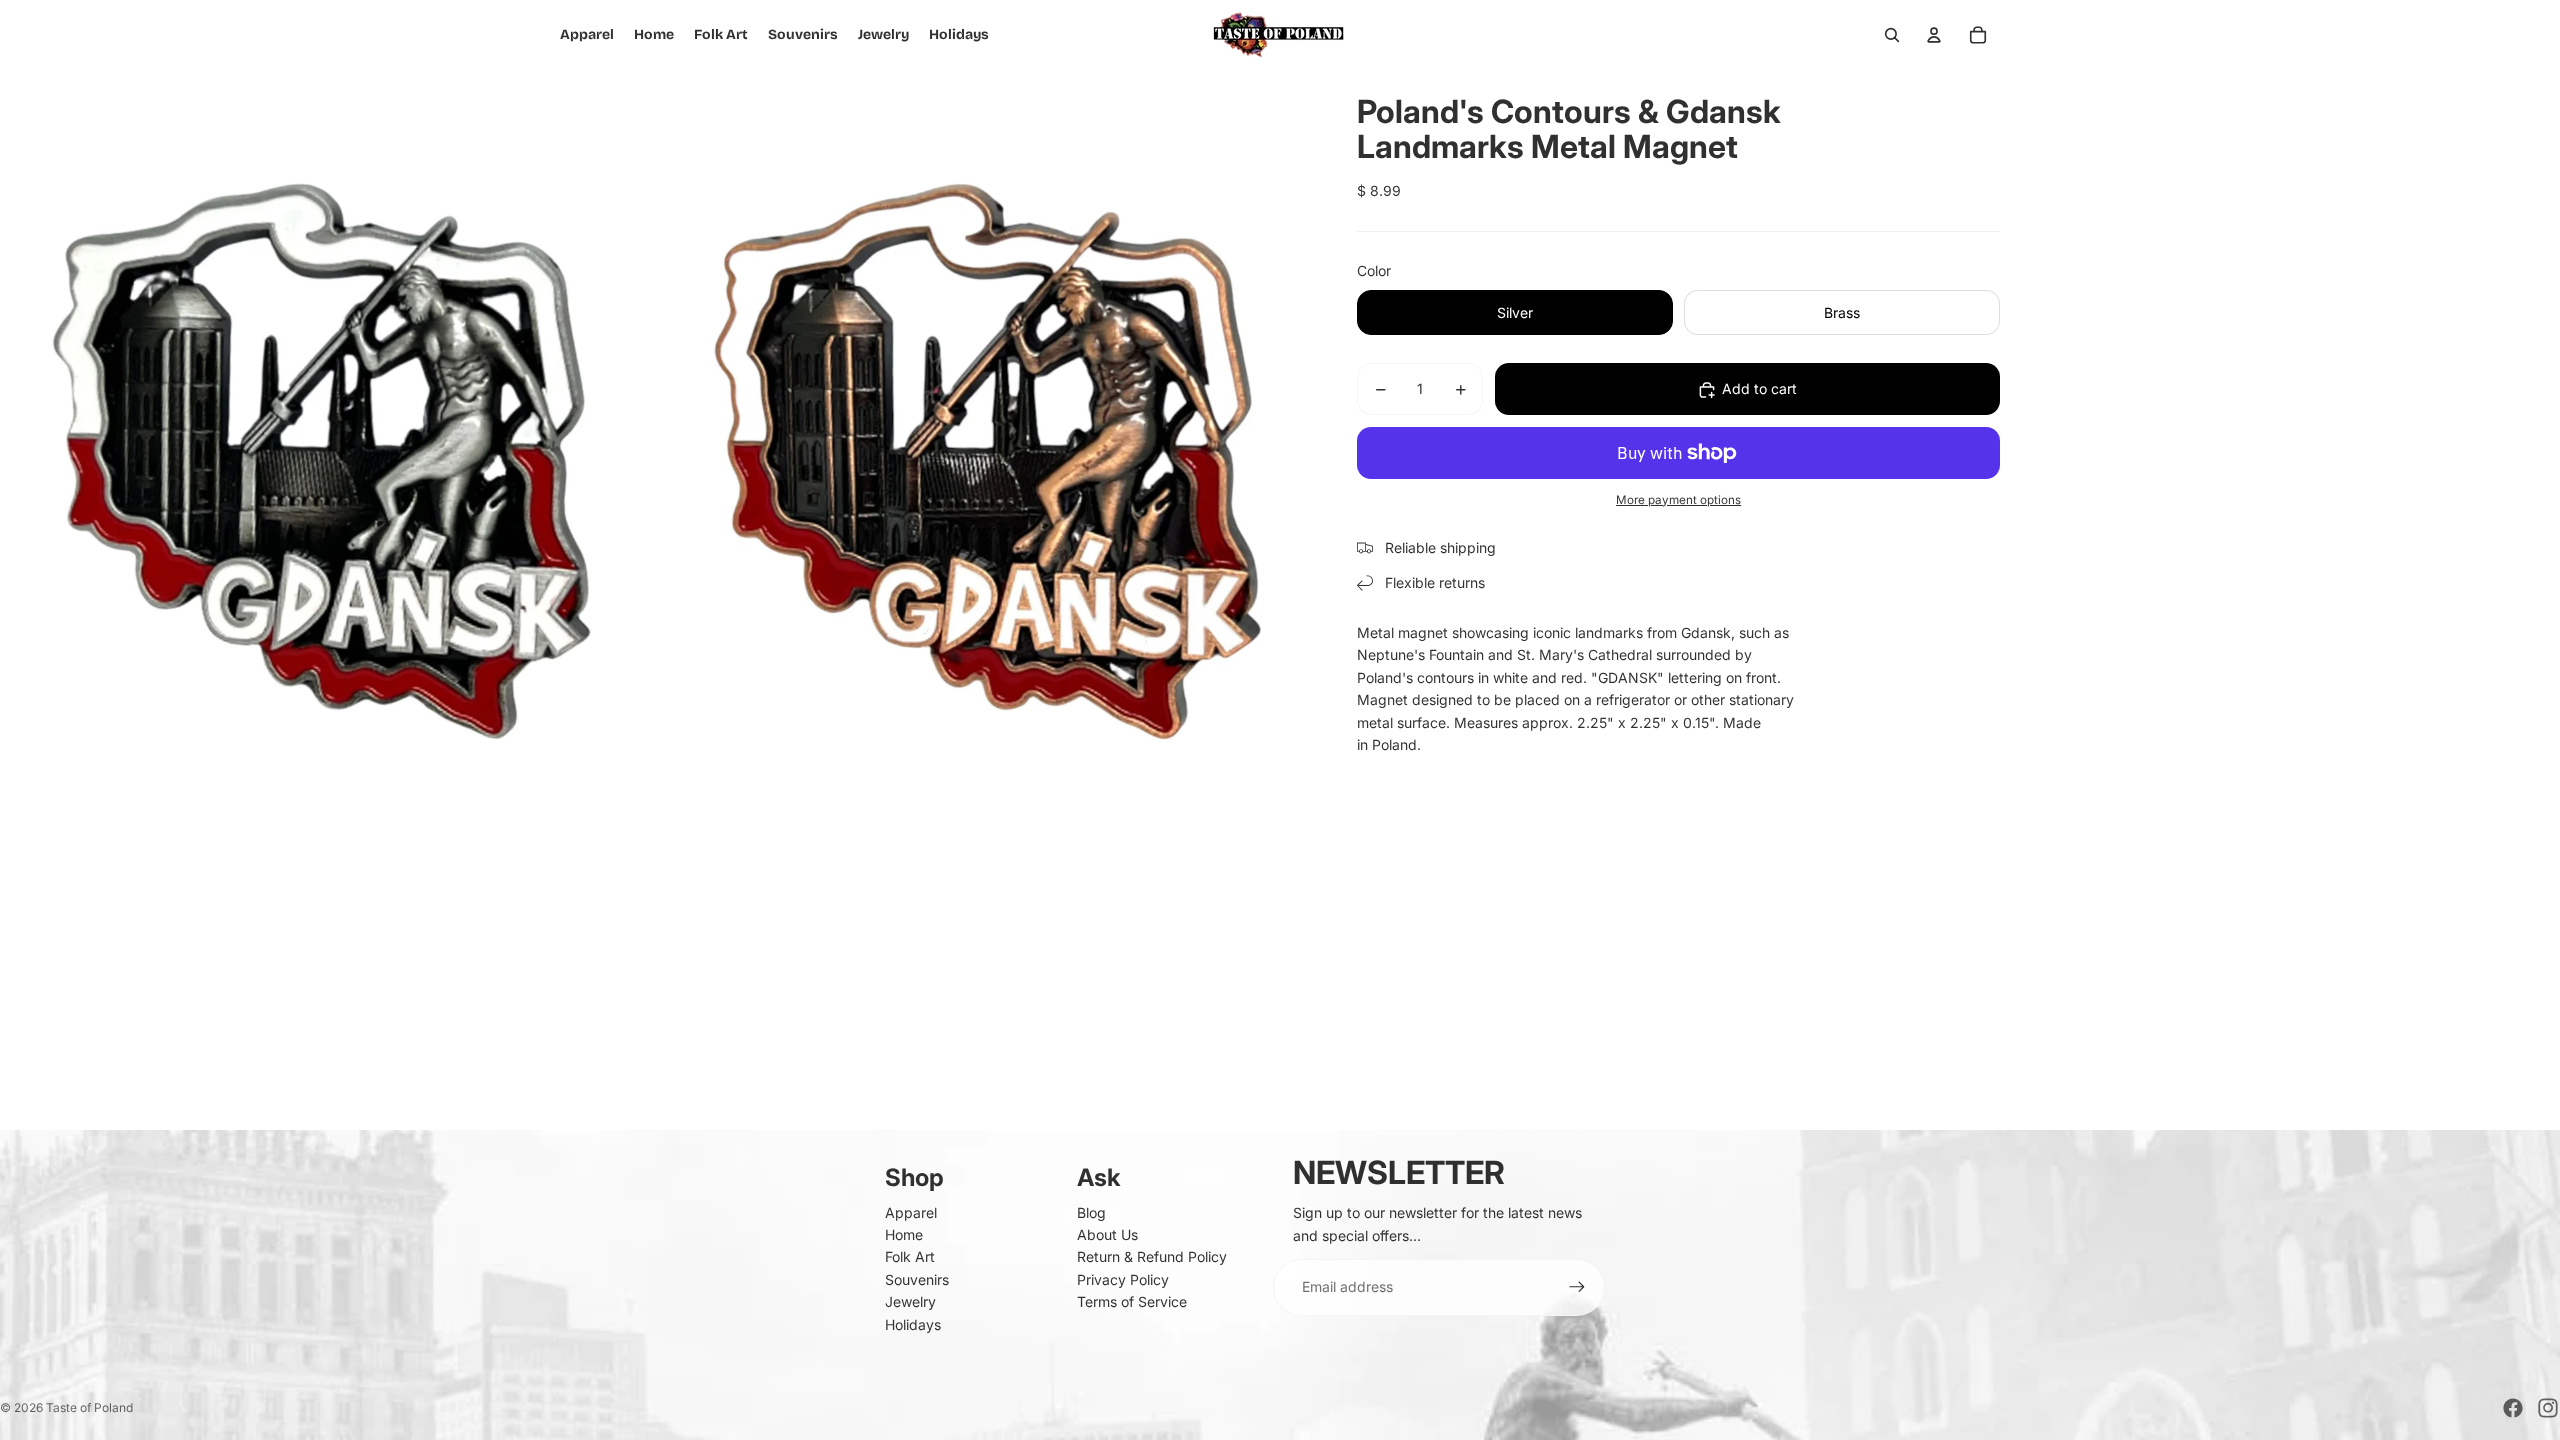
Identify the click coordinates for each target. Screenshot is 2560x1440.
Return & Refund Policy (1152, 1256)
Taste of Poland (89, 1407)
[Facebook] (2513, 1408)
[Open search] (1892, 35)
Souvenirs (917, 1279)
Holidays (913, 1324)
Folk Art (910, 1256)
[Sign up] (1577, 1287)
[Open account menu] (1934, 35)
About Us (1107, 1234)
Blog (1091, 1212)
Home (904, 1234)
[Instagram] (2548, 1408)
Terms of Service (1132, 1301)
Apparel (911, 1212)
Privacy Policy (1123, 1279)
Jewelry (910, 1301)
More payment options (1678, 500)
